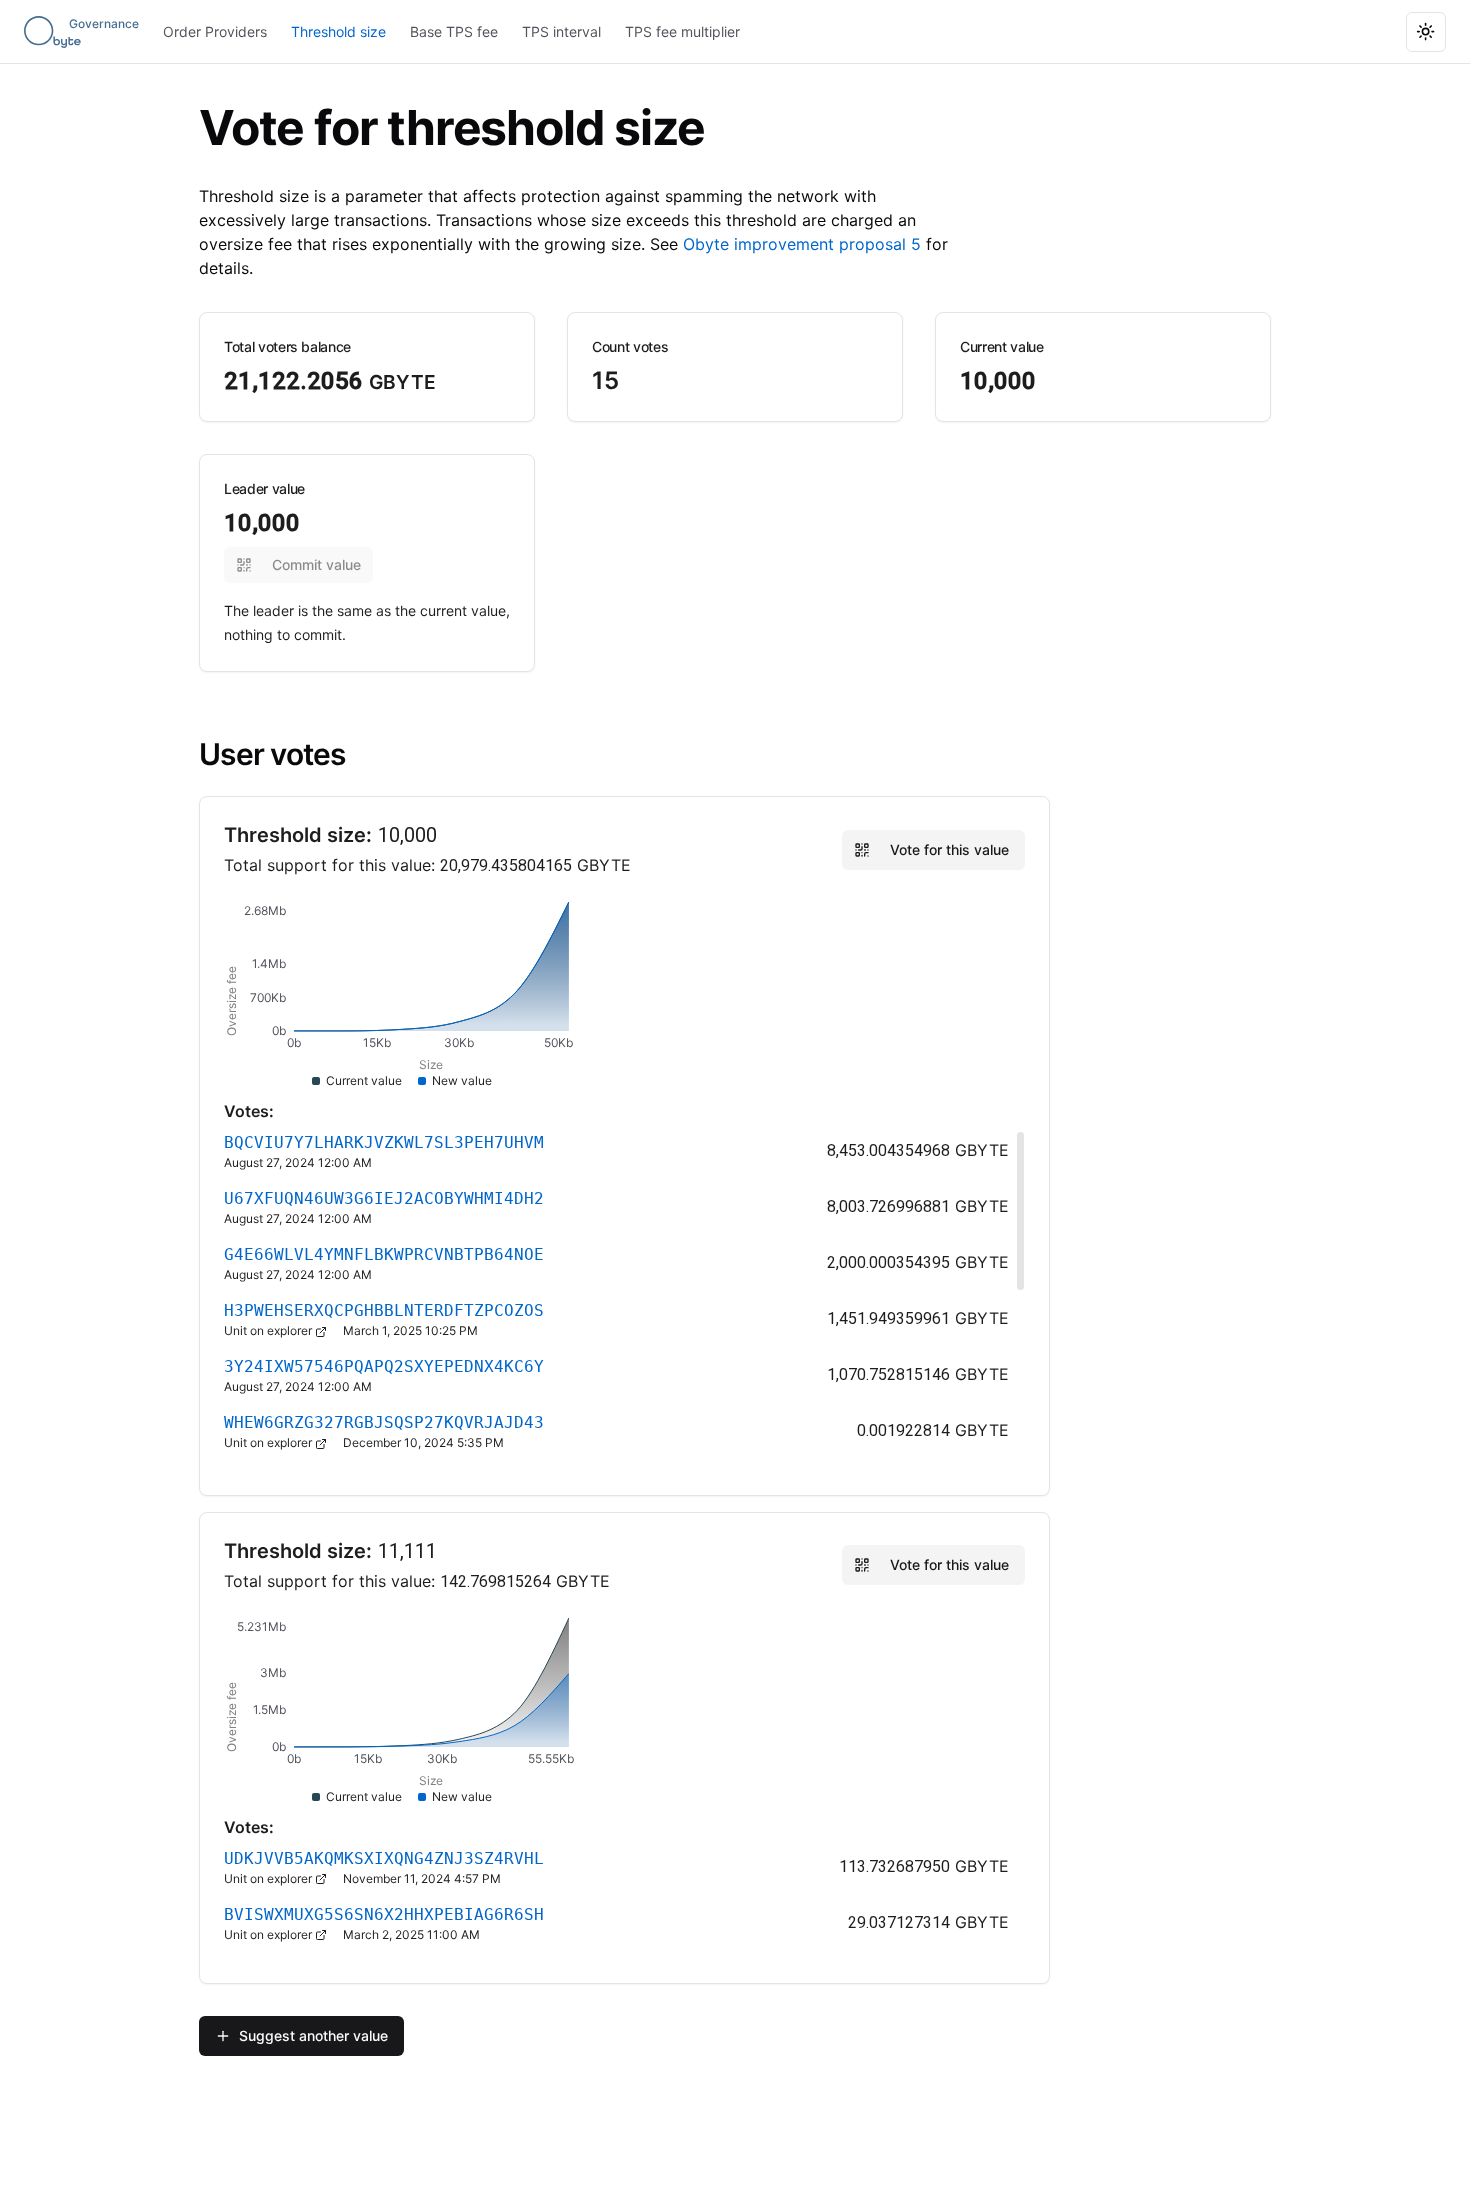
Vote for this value (949, 849)
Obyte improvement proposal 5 (802, 244)
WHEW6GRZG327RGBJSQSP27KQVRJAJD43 (384, 1422)
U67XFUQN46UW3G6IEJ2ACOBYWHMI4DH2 (384, 1198)
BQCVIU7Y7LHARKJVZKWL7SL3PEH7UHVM (384, 1142)
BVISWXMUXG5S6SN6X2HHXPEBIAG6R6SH (384, 1914)
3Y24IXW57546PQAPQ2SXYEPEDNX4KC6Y (384, 1366)
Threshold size (338, 31)
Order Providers (215, 31)
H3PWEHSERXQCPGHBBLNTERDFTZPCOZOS (384, 1310)
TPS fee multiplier (682, 31)
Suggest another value (313, 2035)
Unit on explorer (269, 1330)
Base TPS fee (454, 31)
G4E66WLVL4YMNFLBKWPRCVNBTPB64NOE (384, 1254)
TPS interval (561, 31)
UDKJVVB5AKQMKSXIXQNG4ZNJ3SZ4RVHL (384, 1858)
